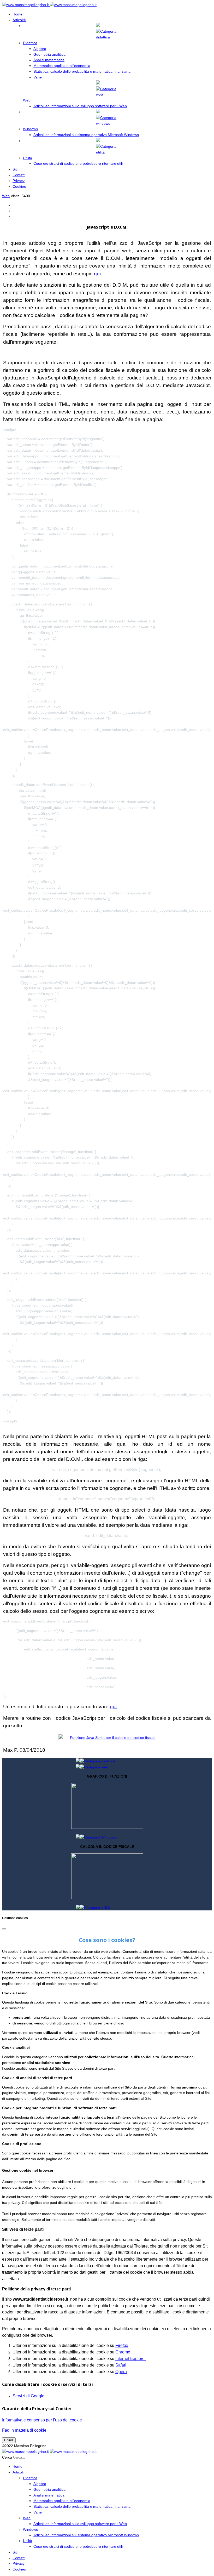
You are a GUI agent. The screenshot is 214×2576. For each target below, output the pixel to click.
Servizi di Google (28, 2396)
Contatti (19, 175)
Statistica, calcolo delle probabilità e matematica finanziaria (82, 71)
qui (97, 274)
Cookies (19, 186)
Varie (38, 77)
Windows (30, 129)
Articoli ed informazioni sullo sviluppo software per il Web (80, 106)
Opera (121, 2372)
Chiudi (9, 2440)
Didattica (30, 43)
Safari (121, 2365)
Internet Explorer (131, 2359)
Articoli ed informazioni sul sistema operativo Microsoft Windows (86, 135)
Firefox (122, 2345)
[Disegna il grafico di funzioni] (107, 1828)
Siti (15, 169)
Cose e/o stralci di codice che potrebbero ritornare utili (78, 163)
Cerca (7, 2457)
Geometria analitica (49, 54)
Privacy (19, 181)
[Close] (4, 1929)
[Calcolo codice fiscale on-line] (107, 1898)
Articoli (19, 20)
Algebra (40, 49)
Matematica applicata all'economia (62, 66)
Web (27, 100)
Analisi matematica (49, 60)
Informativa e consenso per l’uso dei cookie (42, 2420)
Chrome (123, 2352)
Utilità (28, 158)
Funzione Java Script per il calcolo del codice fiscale (113, 1738)
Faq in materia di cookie (24, 2430)
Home (17, 14)
